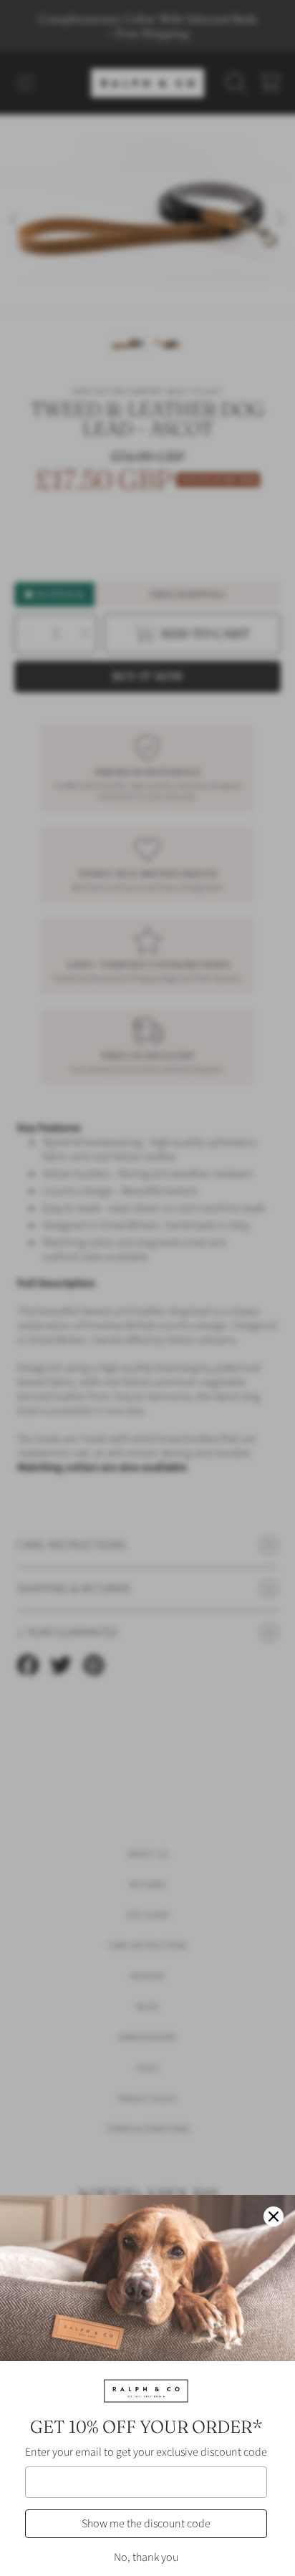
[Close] (274, 2216)
